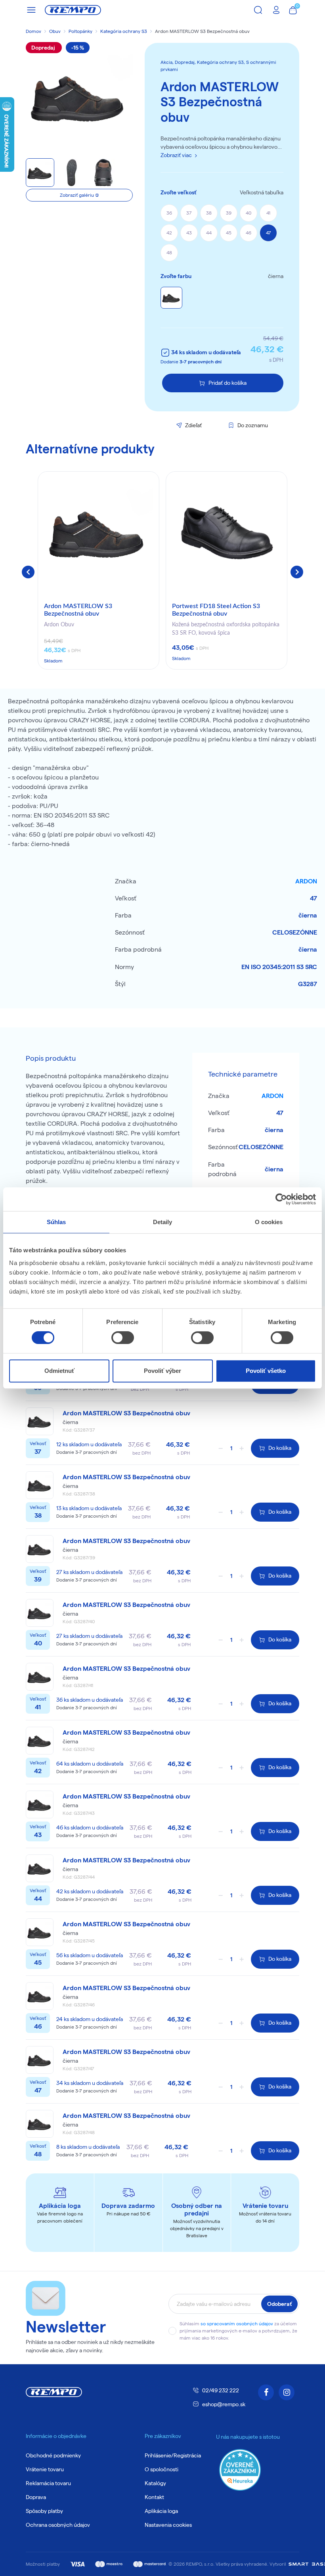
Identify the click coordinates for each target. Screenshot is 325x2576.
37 (189, 213)
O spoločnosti (162, 2469)
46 (249, 233)
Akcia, (168, 62)
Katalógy (155, 2483)
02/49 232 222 (221, 2390)
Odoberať (279, 2304)
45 (229, 233)
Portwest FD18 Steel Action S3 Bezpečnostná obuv (216, 610)
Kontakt (154, 2497)
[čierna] (171, 298)
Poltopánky (80, 31)
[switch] (123, 1338)
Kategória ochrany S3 (124, 31)
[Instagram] (287, 2392)
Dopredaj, (186, 62)
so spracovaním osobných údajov (237, 2324)
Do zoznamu (253, 425)
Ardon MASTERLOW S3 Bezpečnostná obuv (78, 610)
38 (209, 213)
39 (229, 213)
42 (169, 233)
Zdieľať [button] (193, 425)
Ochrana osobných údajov (58, 2525)
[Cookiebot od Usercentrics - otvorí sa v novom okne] (281, 1199)
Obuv (55, 31)
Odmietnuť (59, 1371)
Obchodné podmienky (53, 2455)
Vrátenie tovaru (45, 2469)
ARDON (306, 881)
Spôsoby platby (44, 2511)
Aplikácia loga (161, 2511)
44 (209, 233)
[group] (98, 570)
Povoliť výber (162, 1371)
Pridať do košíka (227, 383)
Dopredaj (44, 48)
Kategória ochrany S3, (222, 62)
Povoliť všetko (266, 1371)
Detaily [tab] (163, 1222)
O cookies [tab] (269, 1222)
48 (169, 252)
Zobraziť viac (176, 155)
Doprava (36, 2497)
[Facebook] (266, 2392)
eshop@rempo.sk (224, 2404)
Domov (33, 31)
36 (169, 213)
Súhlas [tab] (56, 1222)
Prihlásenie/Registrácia (173, 2455)
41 (268, 213)
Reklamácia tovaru (48, 2483)
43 (189, 233)
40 (249, 213)
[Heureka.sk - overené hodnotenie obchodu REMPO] (240, 2469)
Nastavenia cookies (168, 2525)
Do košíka (280, 1448)
